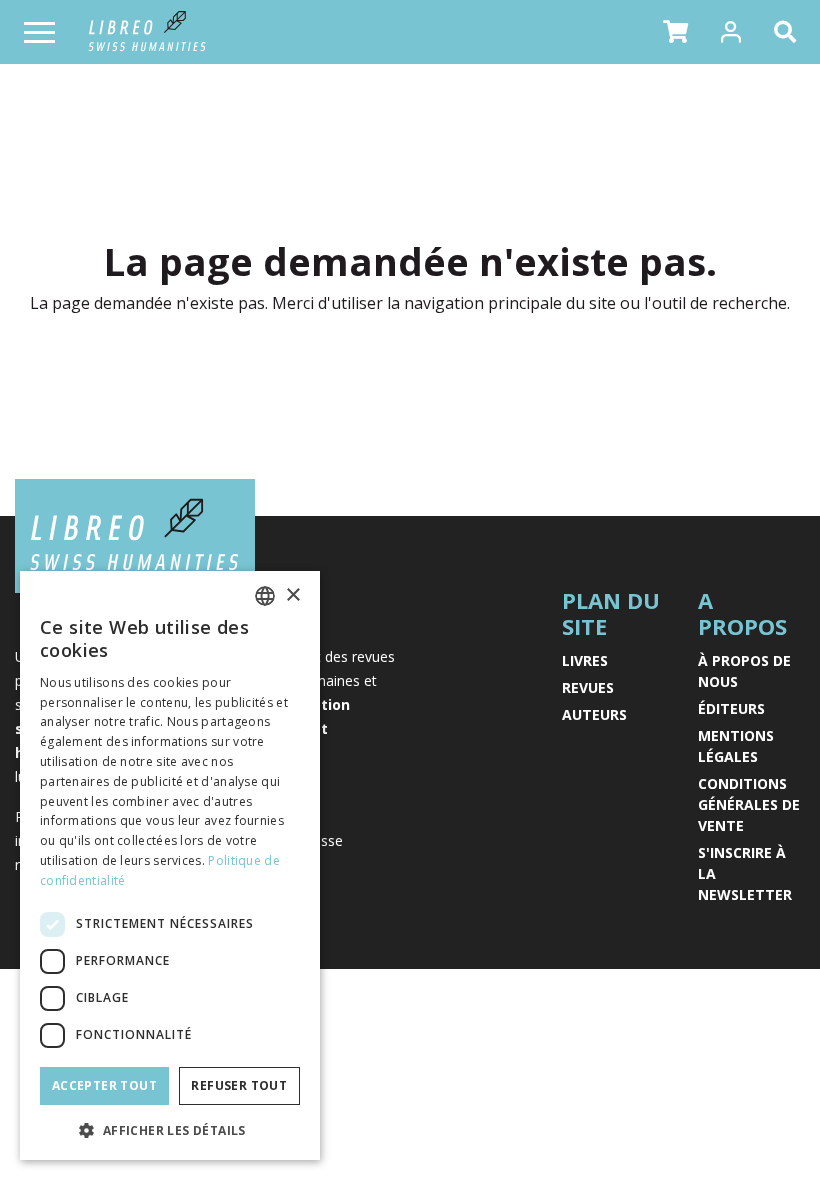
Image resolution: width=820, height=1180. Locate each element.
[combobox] (265, 596)
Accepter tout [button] (104, 1085)
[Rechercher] (789, 32)
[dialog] (170, 865)
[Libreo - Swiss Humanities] (147, 32)
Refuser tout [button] (239, 1085)
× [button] (292, 595)
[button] (675, 32)
